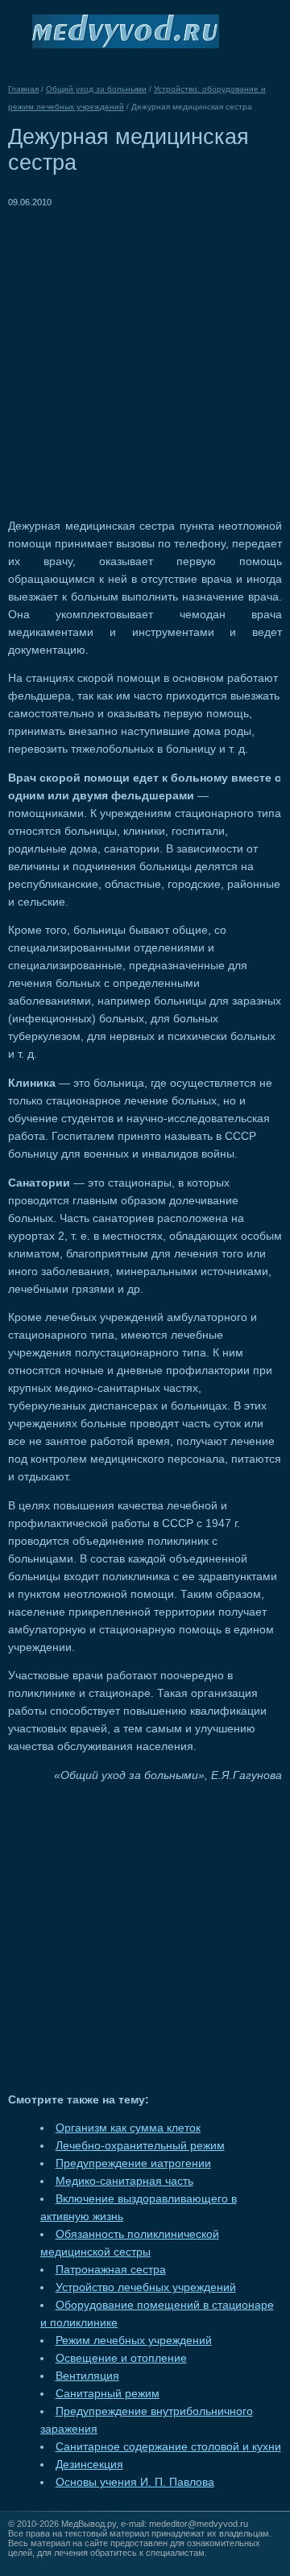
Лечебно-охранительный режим (140, 2146)
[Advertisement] (145, 356)
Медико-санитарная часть (124, 2181)
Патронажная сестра (111, 2270)
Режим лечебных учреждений (134, 2341)
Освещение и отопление (121, 2358)
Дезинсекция (89, 2465)
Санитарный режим (108, 2394)
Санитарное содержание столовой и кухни (168, 2447)
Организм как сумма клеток (128, 2128)
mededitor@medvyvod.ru (199, 2524)
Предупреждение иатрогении (133, 2163)
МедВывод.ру (89, 2524)
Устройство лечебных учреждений (146, 2287)
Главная (23, 89)
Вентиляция (87, 2376)
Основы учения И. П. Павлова (135, 2482)
